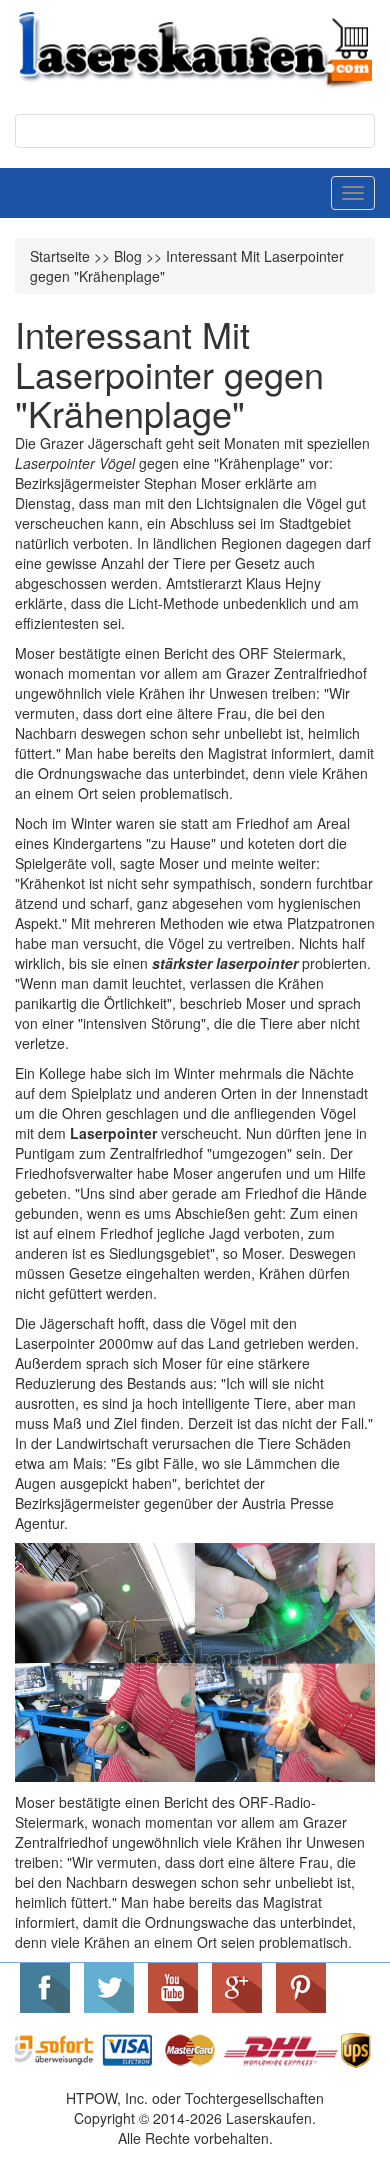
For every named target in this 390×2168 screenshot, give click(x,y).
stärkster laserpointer (225, 963)
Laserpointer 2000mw (84, 1343)
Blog (128, 256)
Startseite (60, 256)
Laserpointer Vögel (75, 463)
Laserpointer (113, 1133)
